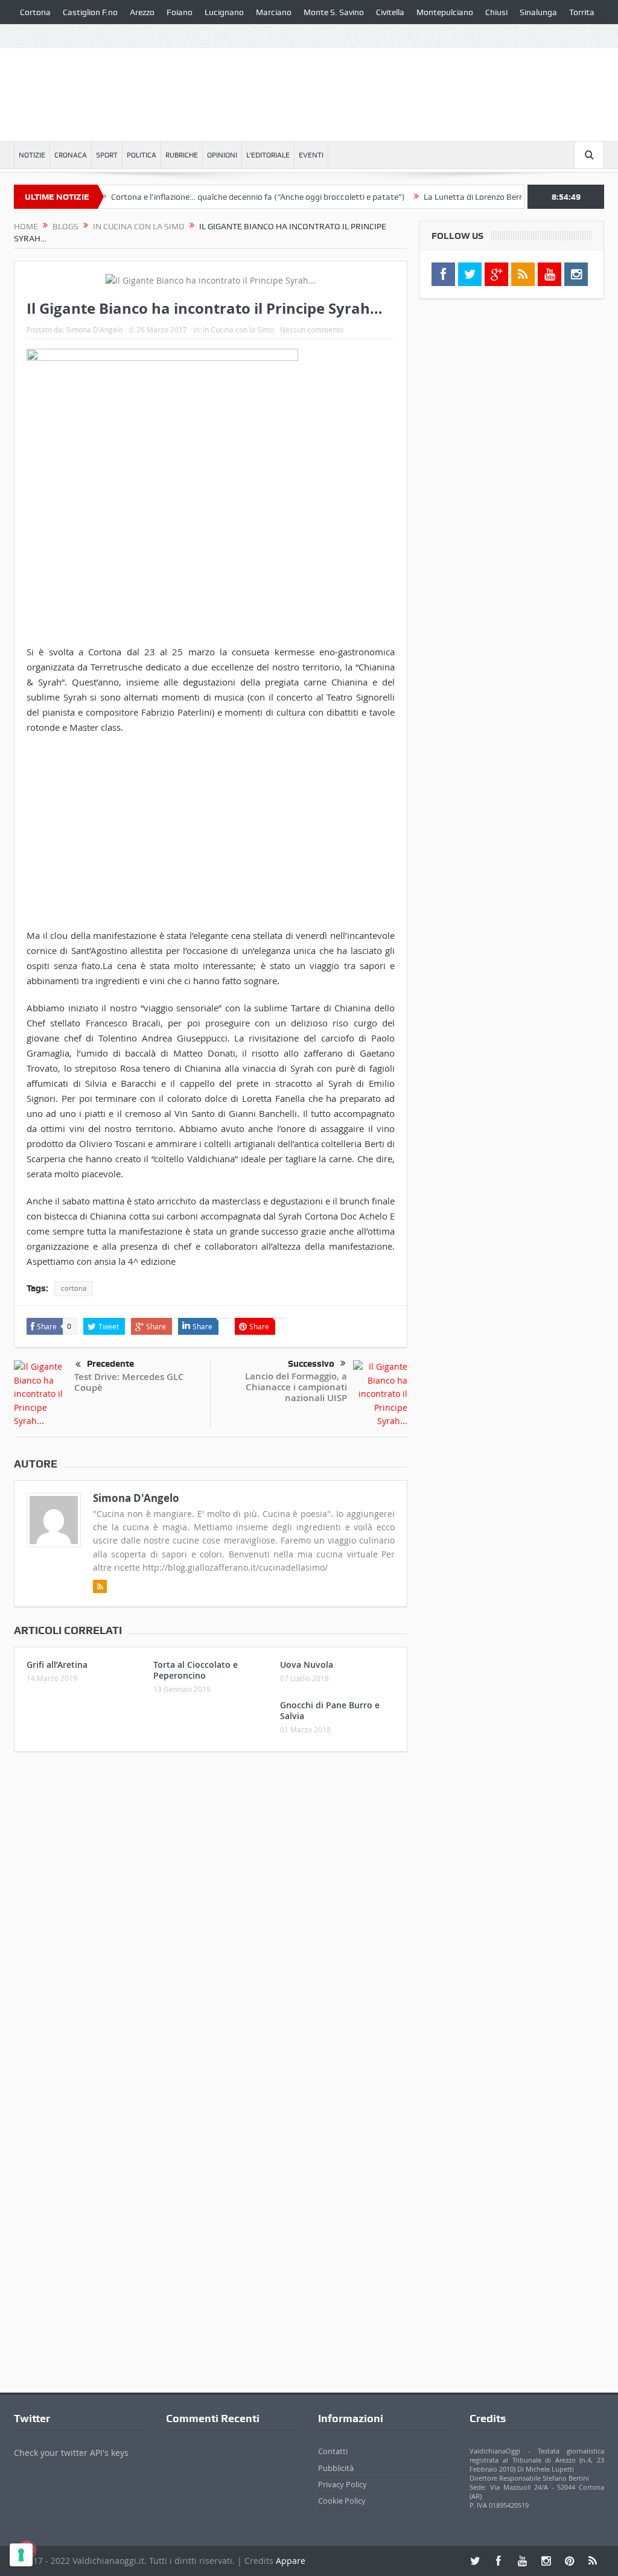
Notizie (32, 155)
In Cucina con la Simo (238, 329)
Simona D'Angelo (94, 329)
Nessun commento (312, 329)
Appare (291, 2561)
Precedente (110, 1364)
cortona (74, 1288)
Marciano (274, 12)
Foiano (180, 12)
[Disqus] (211, 1921)
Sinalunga (538, 12)
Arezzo (142, 12)
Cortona (35, 12)
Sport (107, 155)
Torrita (582, 12)
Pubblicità (336, 2468)
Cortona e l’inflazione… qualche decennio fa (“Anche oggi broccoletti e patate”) (223, 197)
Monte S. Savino (334, 12)
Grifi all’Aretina (57, 1665)
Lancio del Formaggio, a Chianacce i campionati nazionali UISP (296, 1387)
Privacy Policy (342, 2484)
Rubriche (182, 155)
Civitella (390, 12)
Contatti (333, 2451)
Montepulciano (445, 12)
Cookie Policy (342, 2501)
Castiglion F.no (90, 12)
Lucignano (224, 12)
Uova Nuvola (307, 1665)
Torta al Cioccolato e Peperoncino (196, 1670)
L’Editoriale (268, 155)
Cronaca (71, 155)
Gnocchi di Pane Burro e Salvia (330, 1710)
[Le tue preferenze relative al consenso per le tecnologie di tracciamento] (21, 2555)
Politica (142, 155)
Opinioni (222, 155)
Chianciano (41, 36)
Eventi (311, 155)
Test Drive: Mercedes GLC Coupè (129, 1382)
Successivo (311, 1364)
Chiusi (496, 12)
